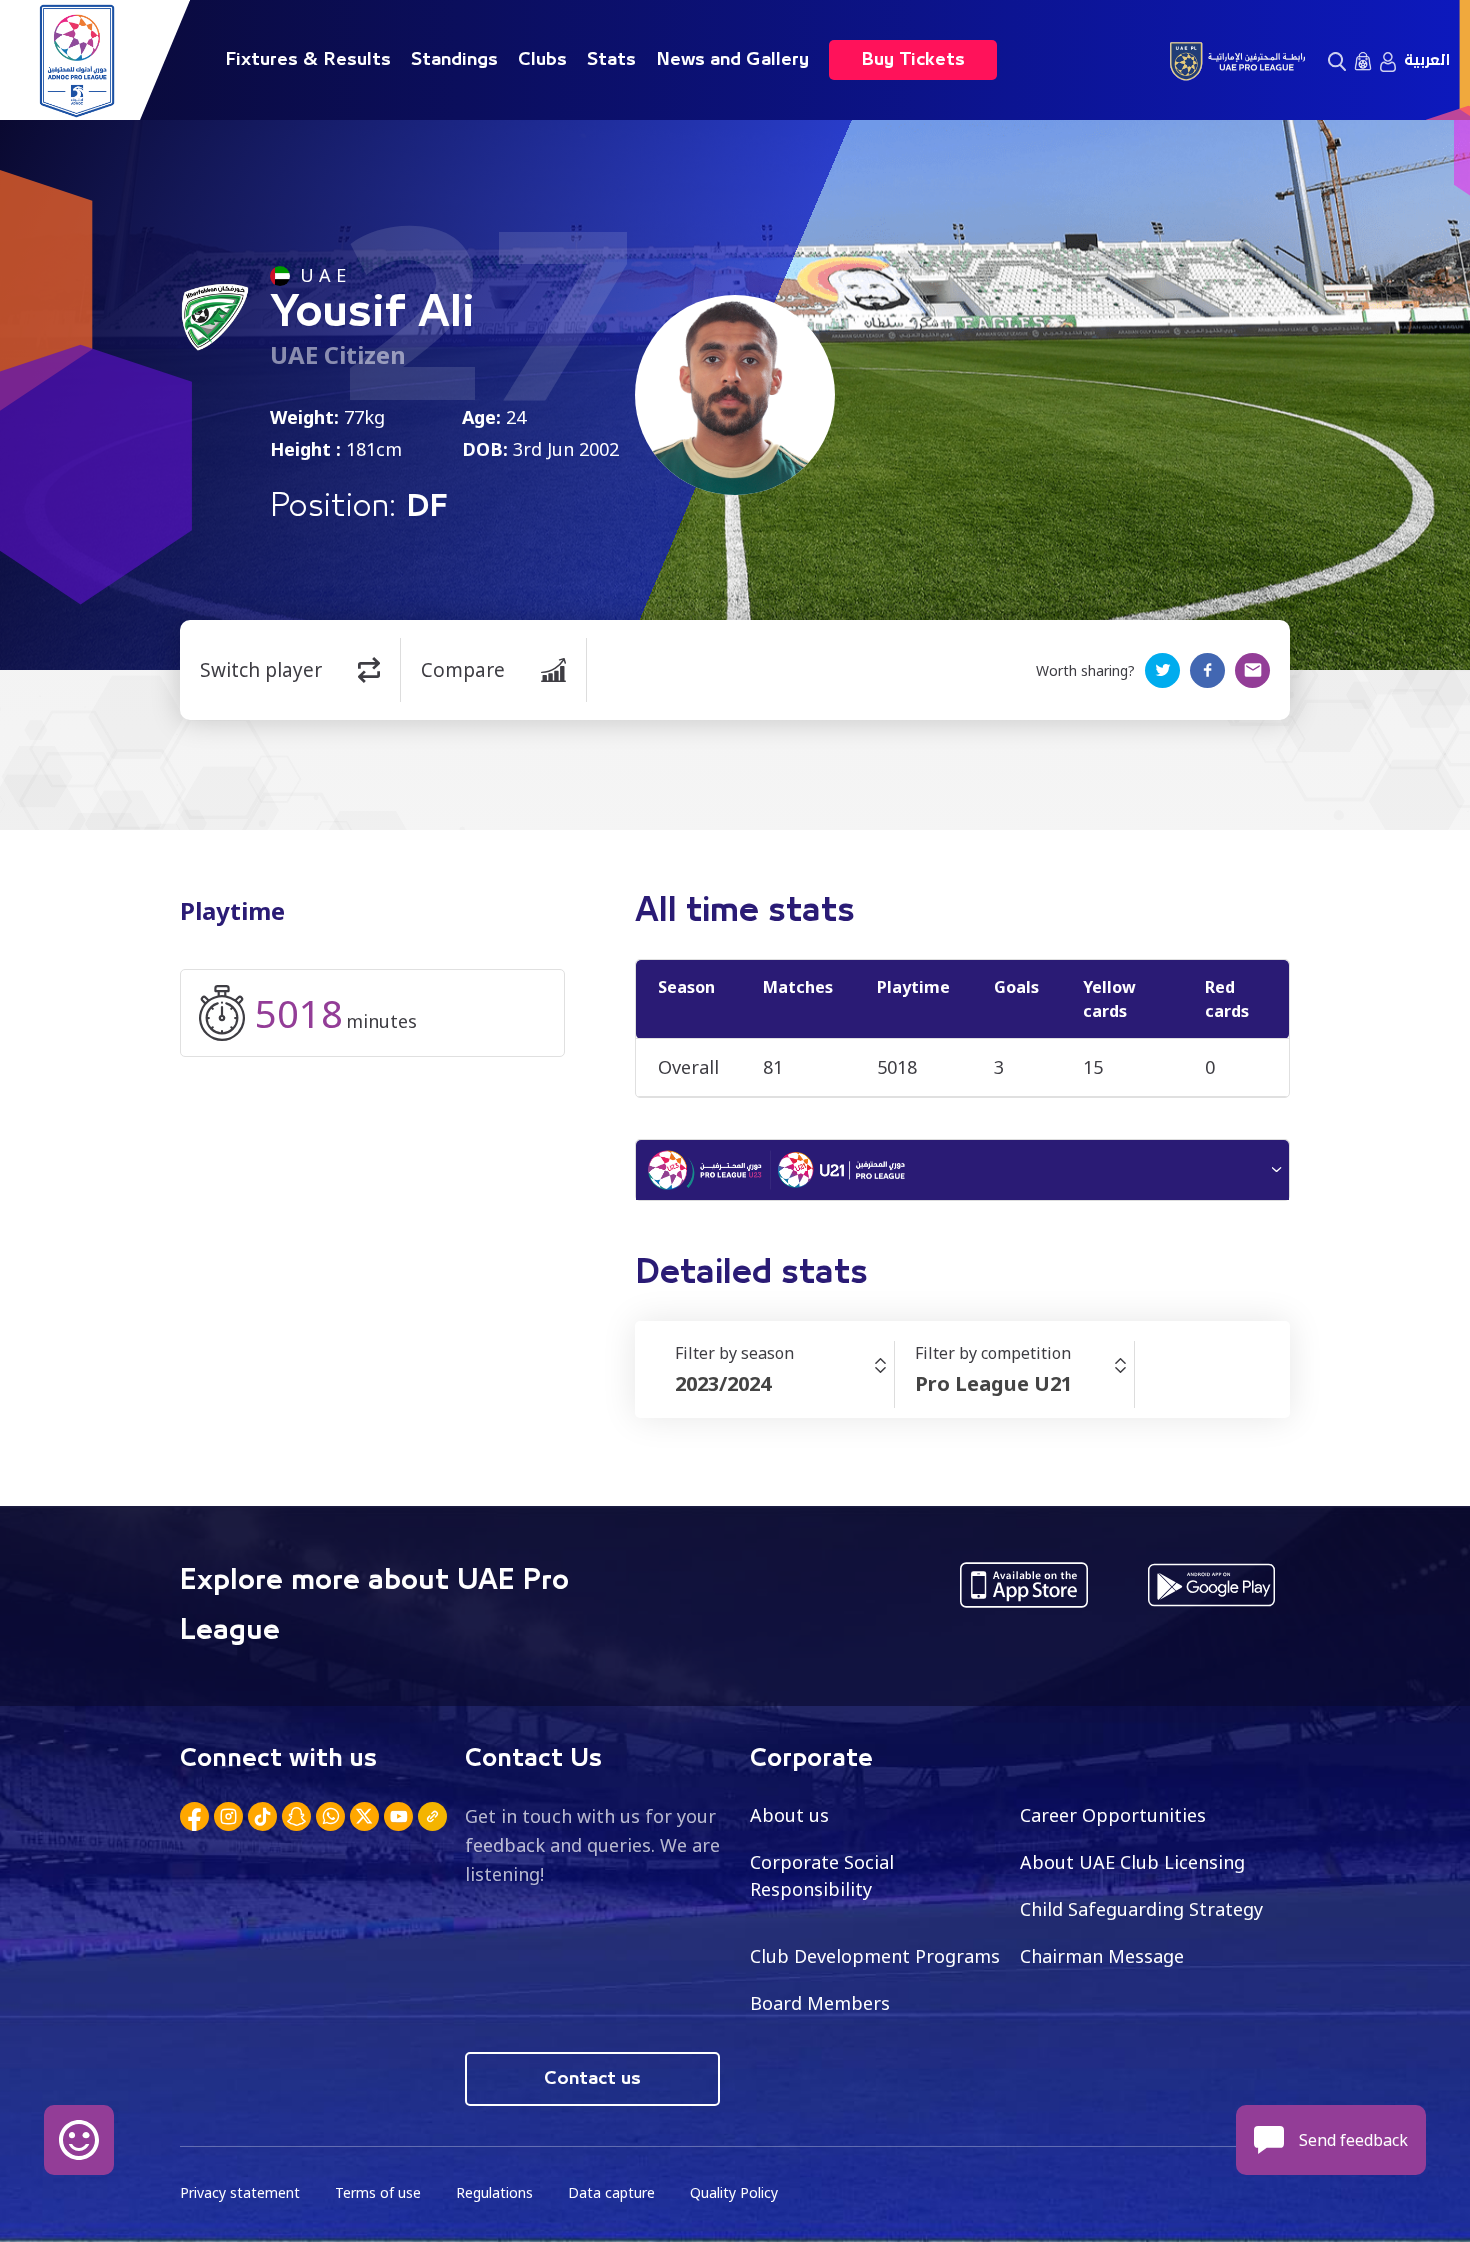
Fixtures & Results (308, 60)
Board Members (820, 2003)
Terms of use (378, 2192)
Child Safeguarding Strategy (1141, 1909)
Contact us (592, 2079)
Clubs (542, 60)
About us (789, 1815)
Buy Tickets (913, 60)
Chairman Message (1102, 1956)
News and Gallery (732, 60)
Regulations (494, 2192)
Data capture (611, 2192)
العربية (1427, 60)
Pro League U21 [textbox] (993, 1383)
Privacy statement (240, 2192)
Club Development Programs (875, 1956)
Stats (611, 60)
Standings (454, 60)
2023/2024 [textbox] (723, 1383)
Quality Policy (734, 2192)
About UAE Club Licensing (1132, 1862)
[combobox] (784, 1384)
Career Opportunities (1113, 1815)
